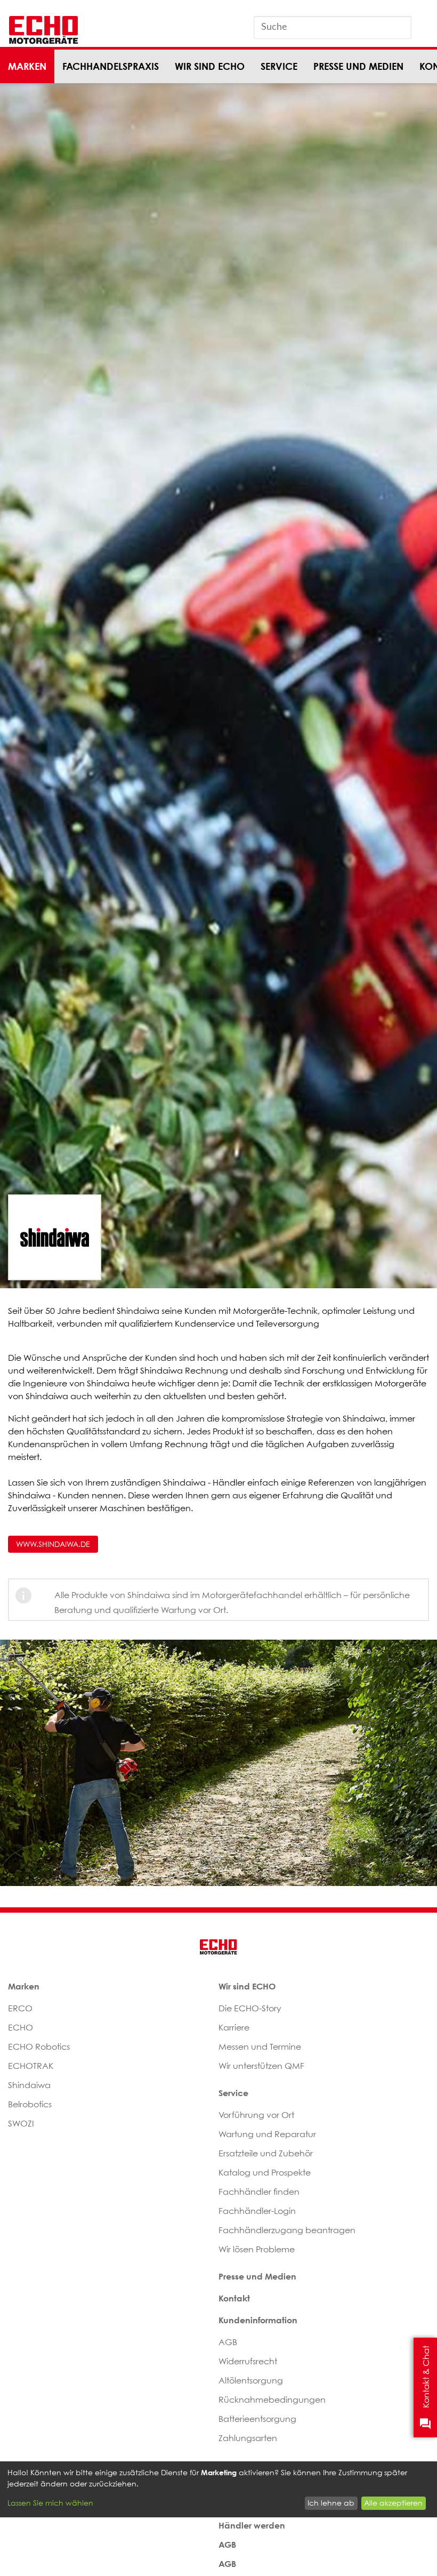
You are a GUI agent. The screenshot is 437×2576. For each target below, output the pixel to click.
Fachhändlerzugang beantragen (287, 2230)
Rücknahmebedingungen (272, 2400)
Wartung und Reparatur (267, 2134)
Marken (27, 66)
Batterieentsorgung (257, 2419)
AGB (228, 2342)
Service (279, 66)
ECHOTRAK (31, 2066)
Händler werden (252, 2525)
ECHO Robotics (39, 2047)
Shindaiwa (29, 2085)
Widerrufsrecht (248, 2361)
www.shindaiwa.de (53, 1544)
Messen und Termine (260, 2047)
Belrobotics (30, 2104)
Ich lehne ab (331, 2503)
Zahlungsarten (248, 2438)
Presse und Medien (358, 66)
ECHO (21, 2027)
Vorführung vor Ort (256, 2115)
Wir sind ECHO (210, 66)
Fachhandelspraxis (111, 66)
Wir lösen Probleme (257, 2249)
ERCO (20, 2008)
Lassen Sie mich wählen (50, 2503)
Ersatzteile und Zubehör (266, 2153)
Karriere (234, 2027)
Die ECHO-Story (250, 2008)
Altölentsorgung (251, 2380)
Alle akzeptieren (393, 2503)
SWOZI (21, 2123)
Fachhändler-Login (257, 2211)
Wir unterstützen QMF (261, 2066)
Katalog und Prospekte (265, 2172)
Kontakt (234, 2298)
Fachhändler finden (259, 2192)
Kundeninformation (258, 2320)
